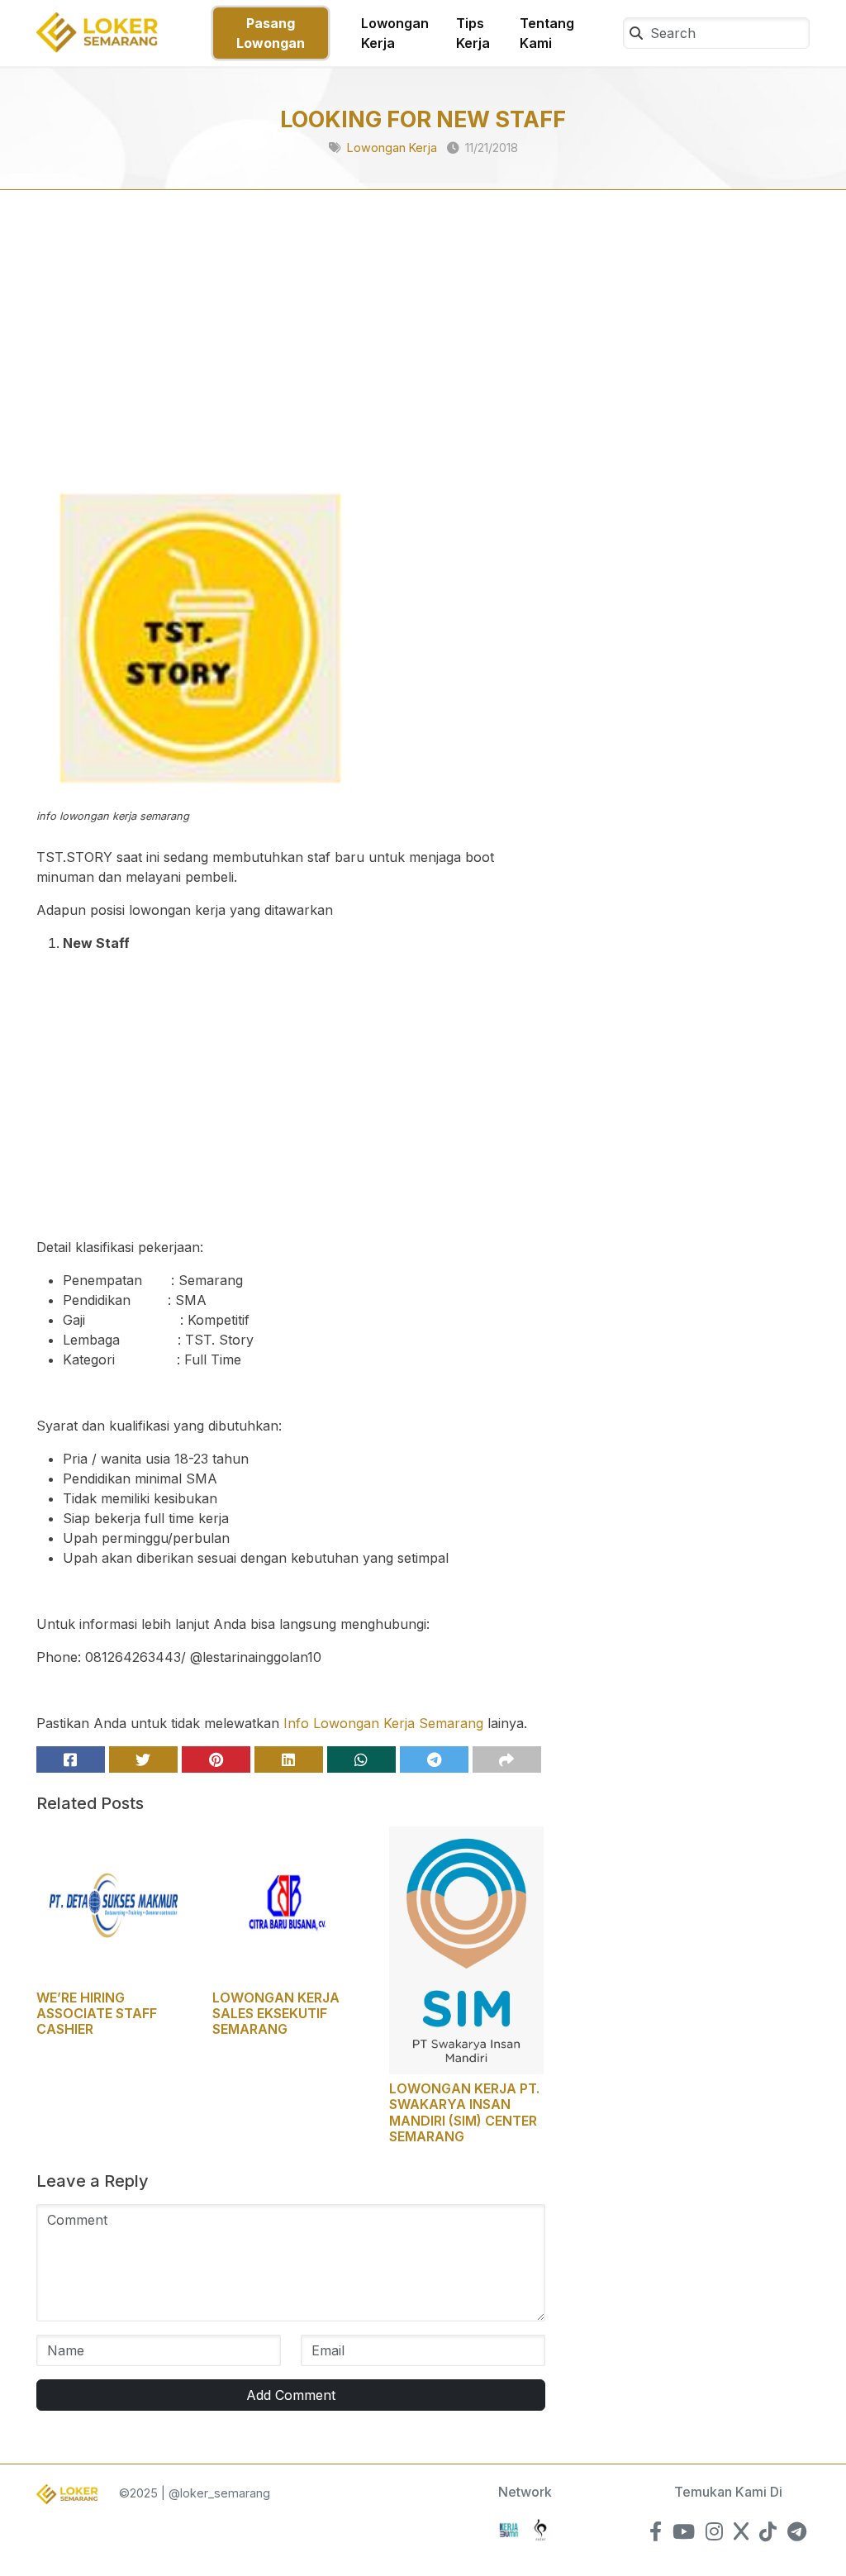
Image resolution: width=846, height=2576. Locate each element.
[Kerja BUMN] (509, 2528)
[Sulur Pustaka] (540, 2528)
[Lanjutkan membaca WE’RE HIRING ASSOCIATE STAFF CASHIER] (114, 1903)
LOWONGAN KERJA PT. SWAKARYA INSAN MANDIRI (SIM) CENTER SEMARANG (464, 2112)
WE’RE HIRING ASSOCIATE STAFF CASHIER (97, 2013)
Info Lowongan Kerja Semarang (383, 1723)
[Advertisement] (291, 352)
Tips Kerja (473, 33)
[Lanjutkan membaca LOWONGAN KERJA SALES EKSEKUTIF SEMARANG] (290, 1903)
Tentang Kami (547, 33)
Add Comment (291, 2395)
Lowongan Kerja (395, 33)
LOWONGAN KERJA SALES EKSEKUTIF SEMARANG (276, 2013)
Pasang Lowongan (271, 33)
